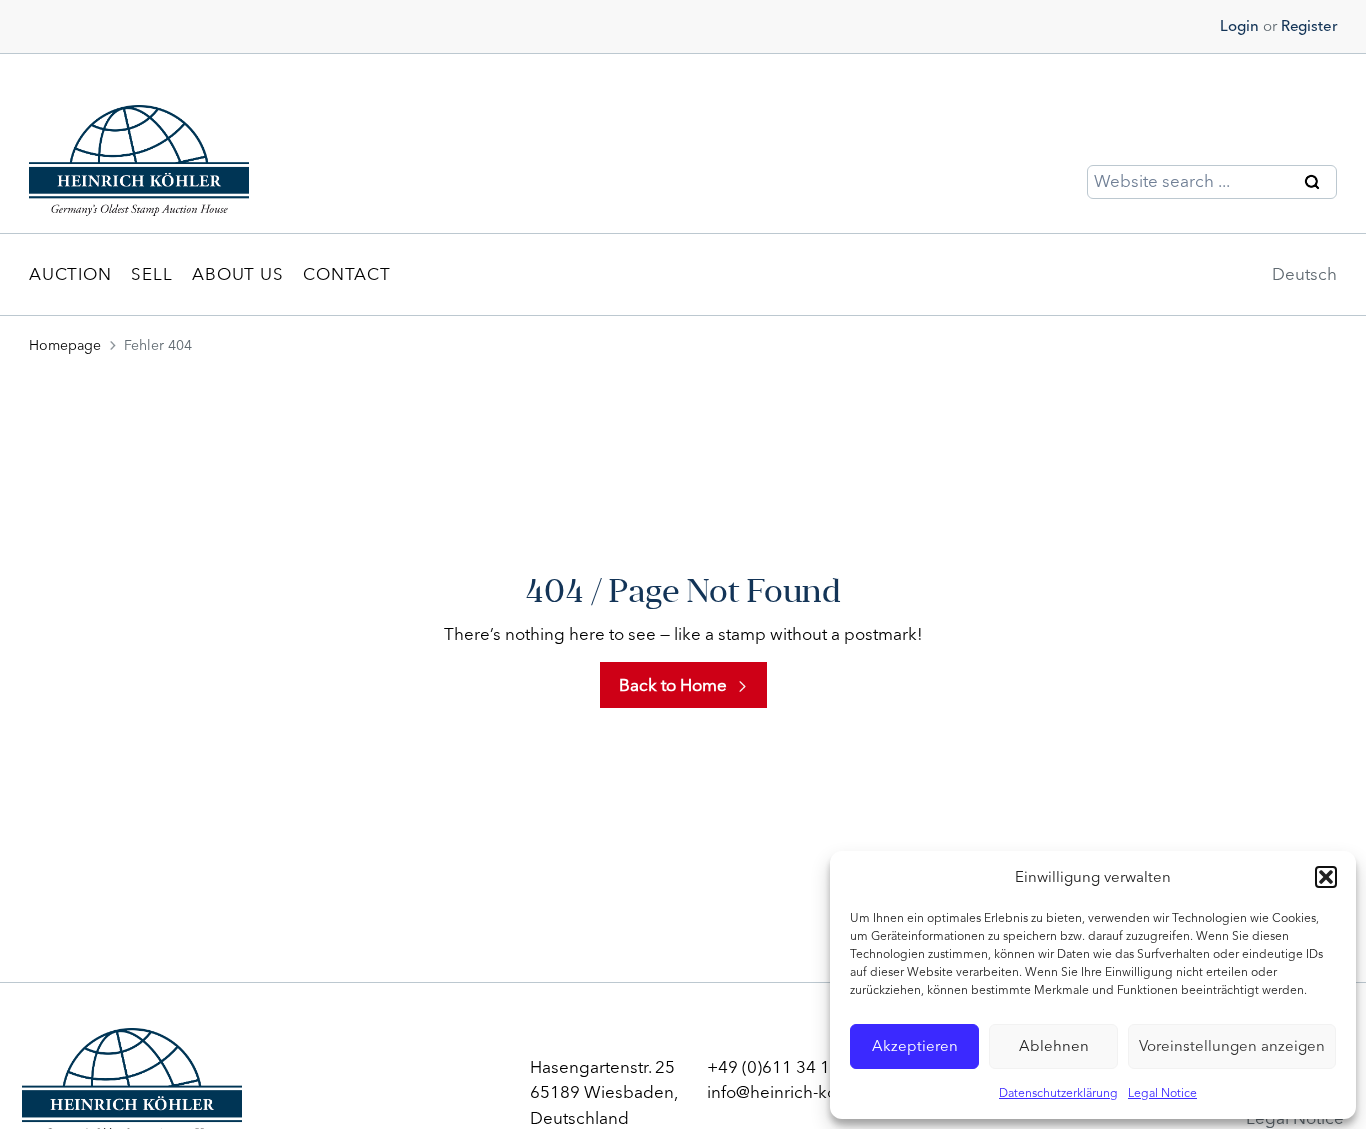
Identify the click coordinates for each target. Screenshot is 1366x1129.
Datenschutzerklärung (1058, 1093)
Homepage (65, 345)
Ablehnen (1054, 1046)
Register (1309, 26)
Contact (346, 274)
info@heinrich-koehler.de (804, 1092)
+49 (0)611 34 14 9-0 (788, 1067)
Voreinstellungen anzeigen (1232, 1046)
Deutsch (1304, 274)
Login (1239, 26)
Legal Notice (1162, 1093)
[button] (1326, 877)
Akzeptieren (915, 1046)
